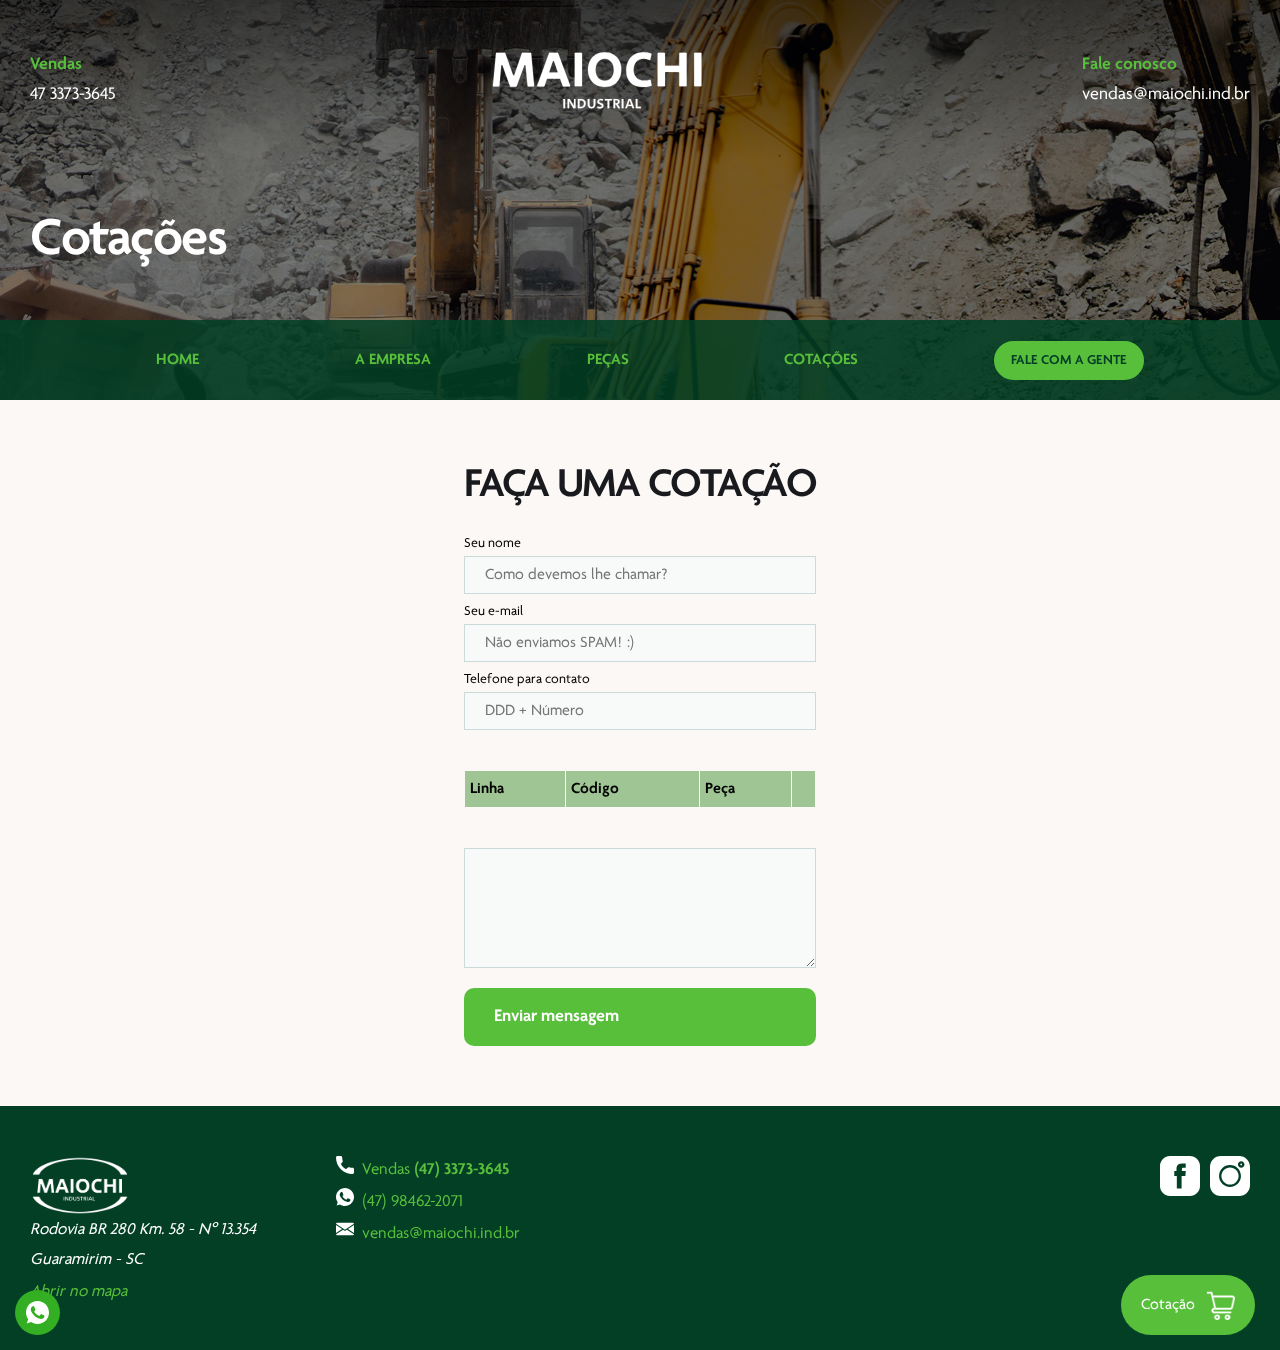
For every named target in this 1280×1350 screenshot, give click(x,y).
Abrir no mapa (78, 1291)
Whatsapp (37, 1312)
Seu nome (492, 543)
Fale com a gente (1069, 360)
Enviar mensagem (556, 1017)
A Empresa (393, 360)
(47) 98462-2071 (412, 1201)
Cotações (821, 360)
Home (177, 360)
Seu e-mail (493, 611)
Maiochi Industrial (599, 80)
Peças (608, 360)
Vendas (435, 1169)
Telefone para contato (527, 679)
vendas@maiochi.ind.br (441, 1233)
